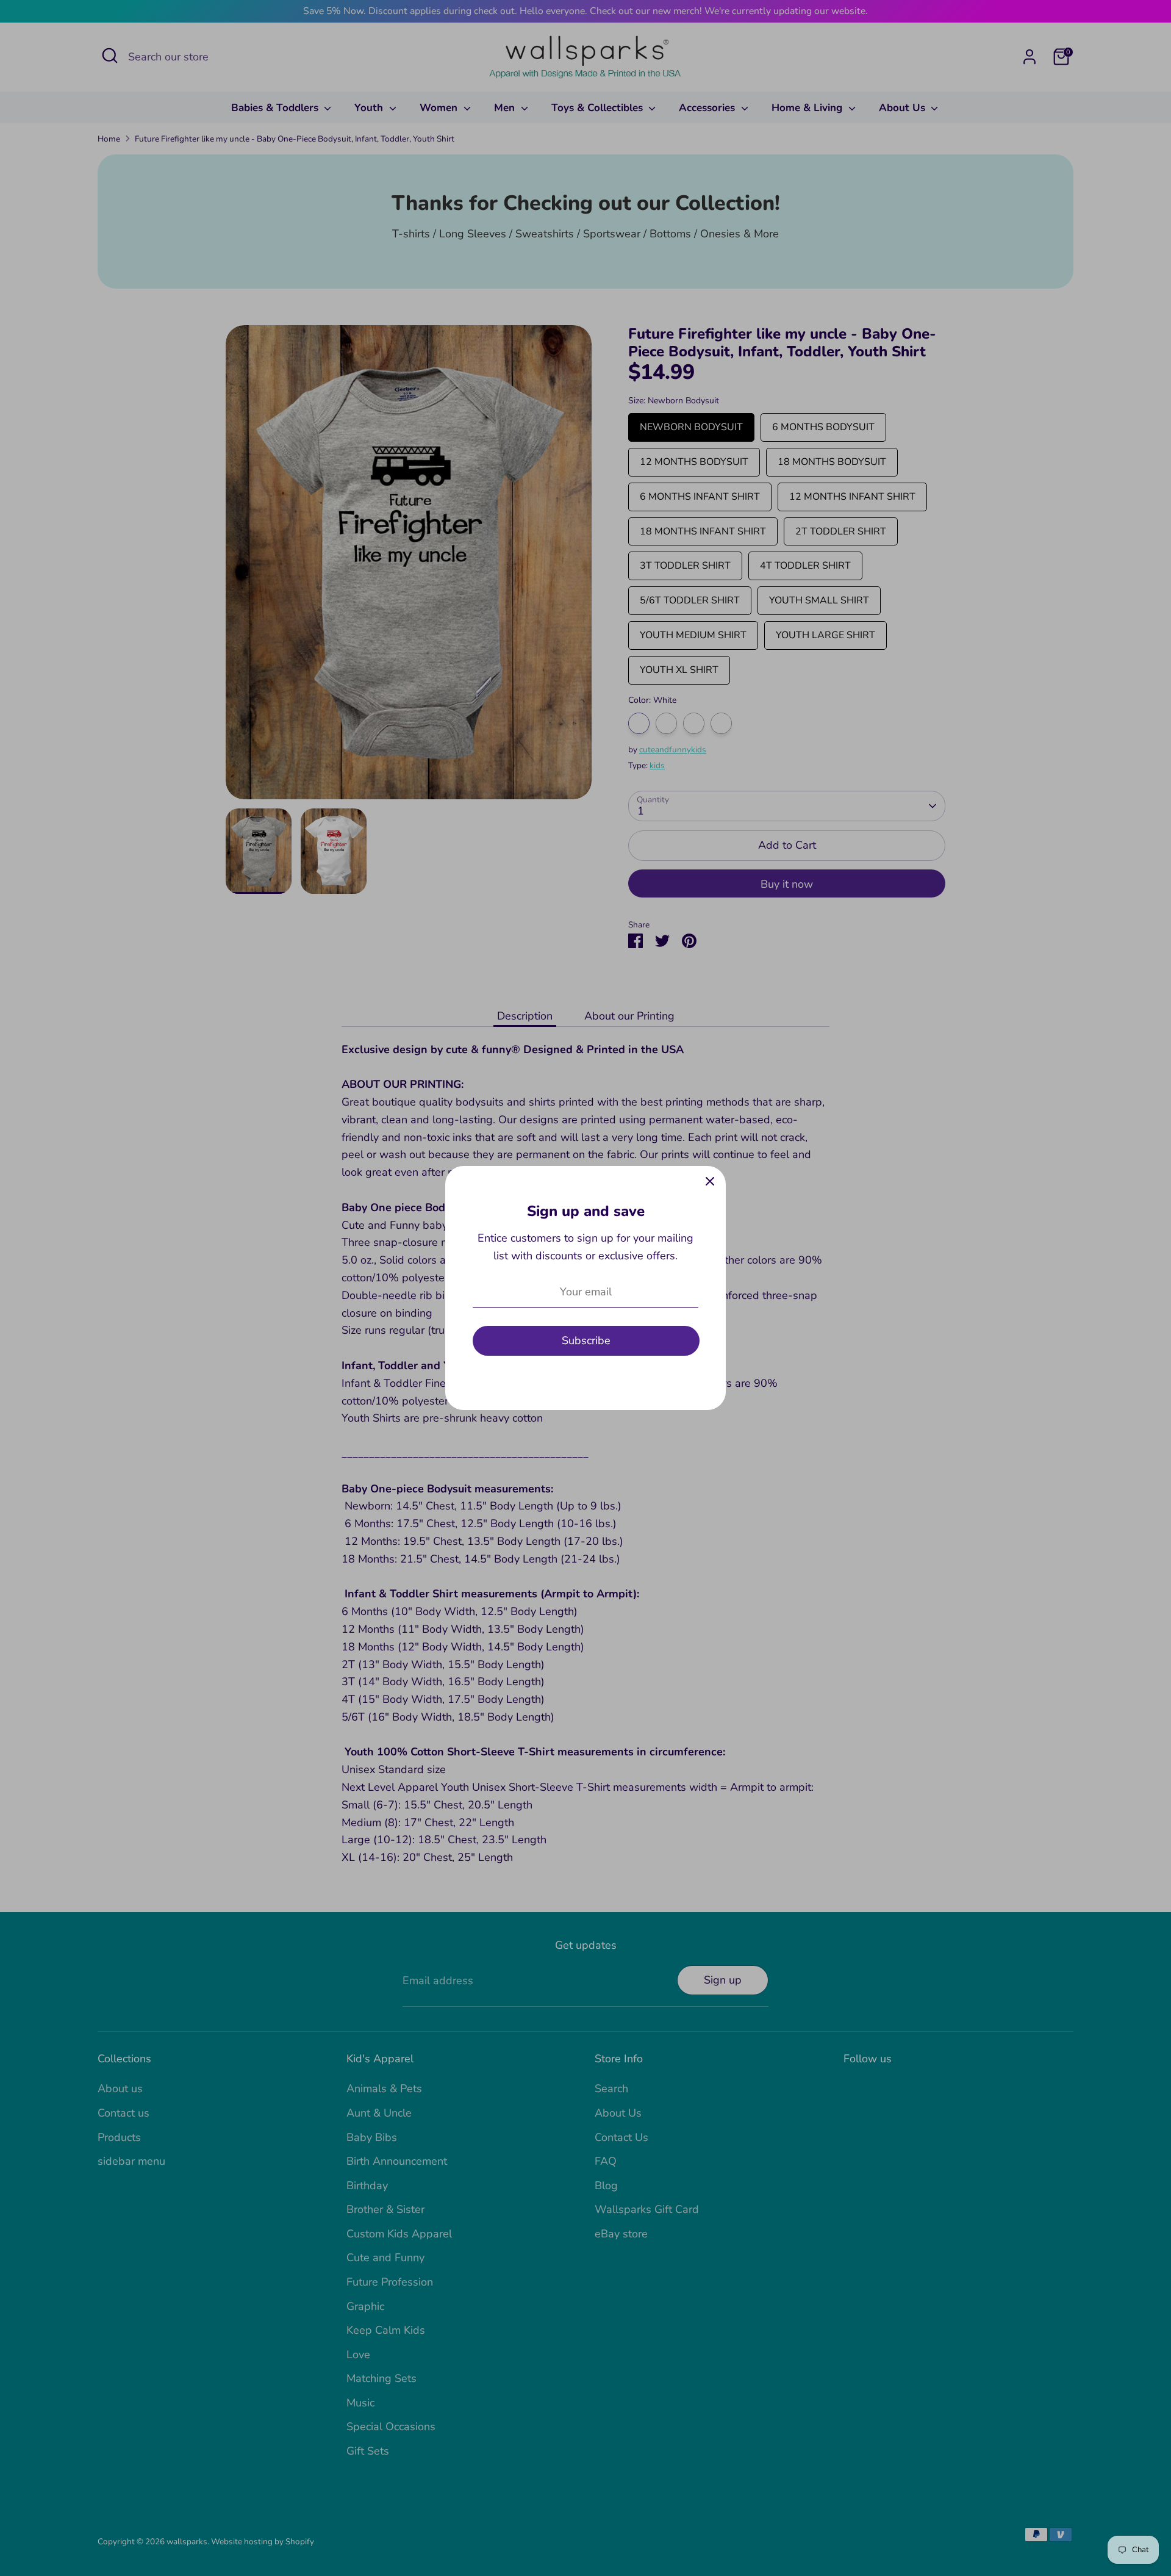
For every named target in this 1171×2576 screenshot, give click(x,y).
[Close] (710, 1182)
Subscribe (586, 1340)
